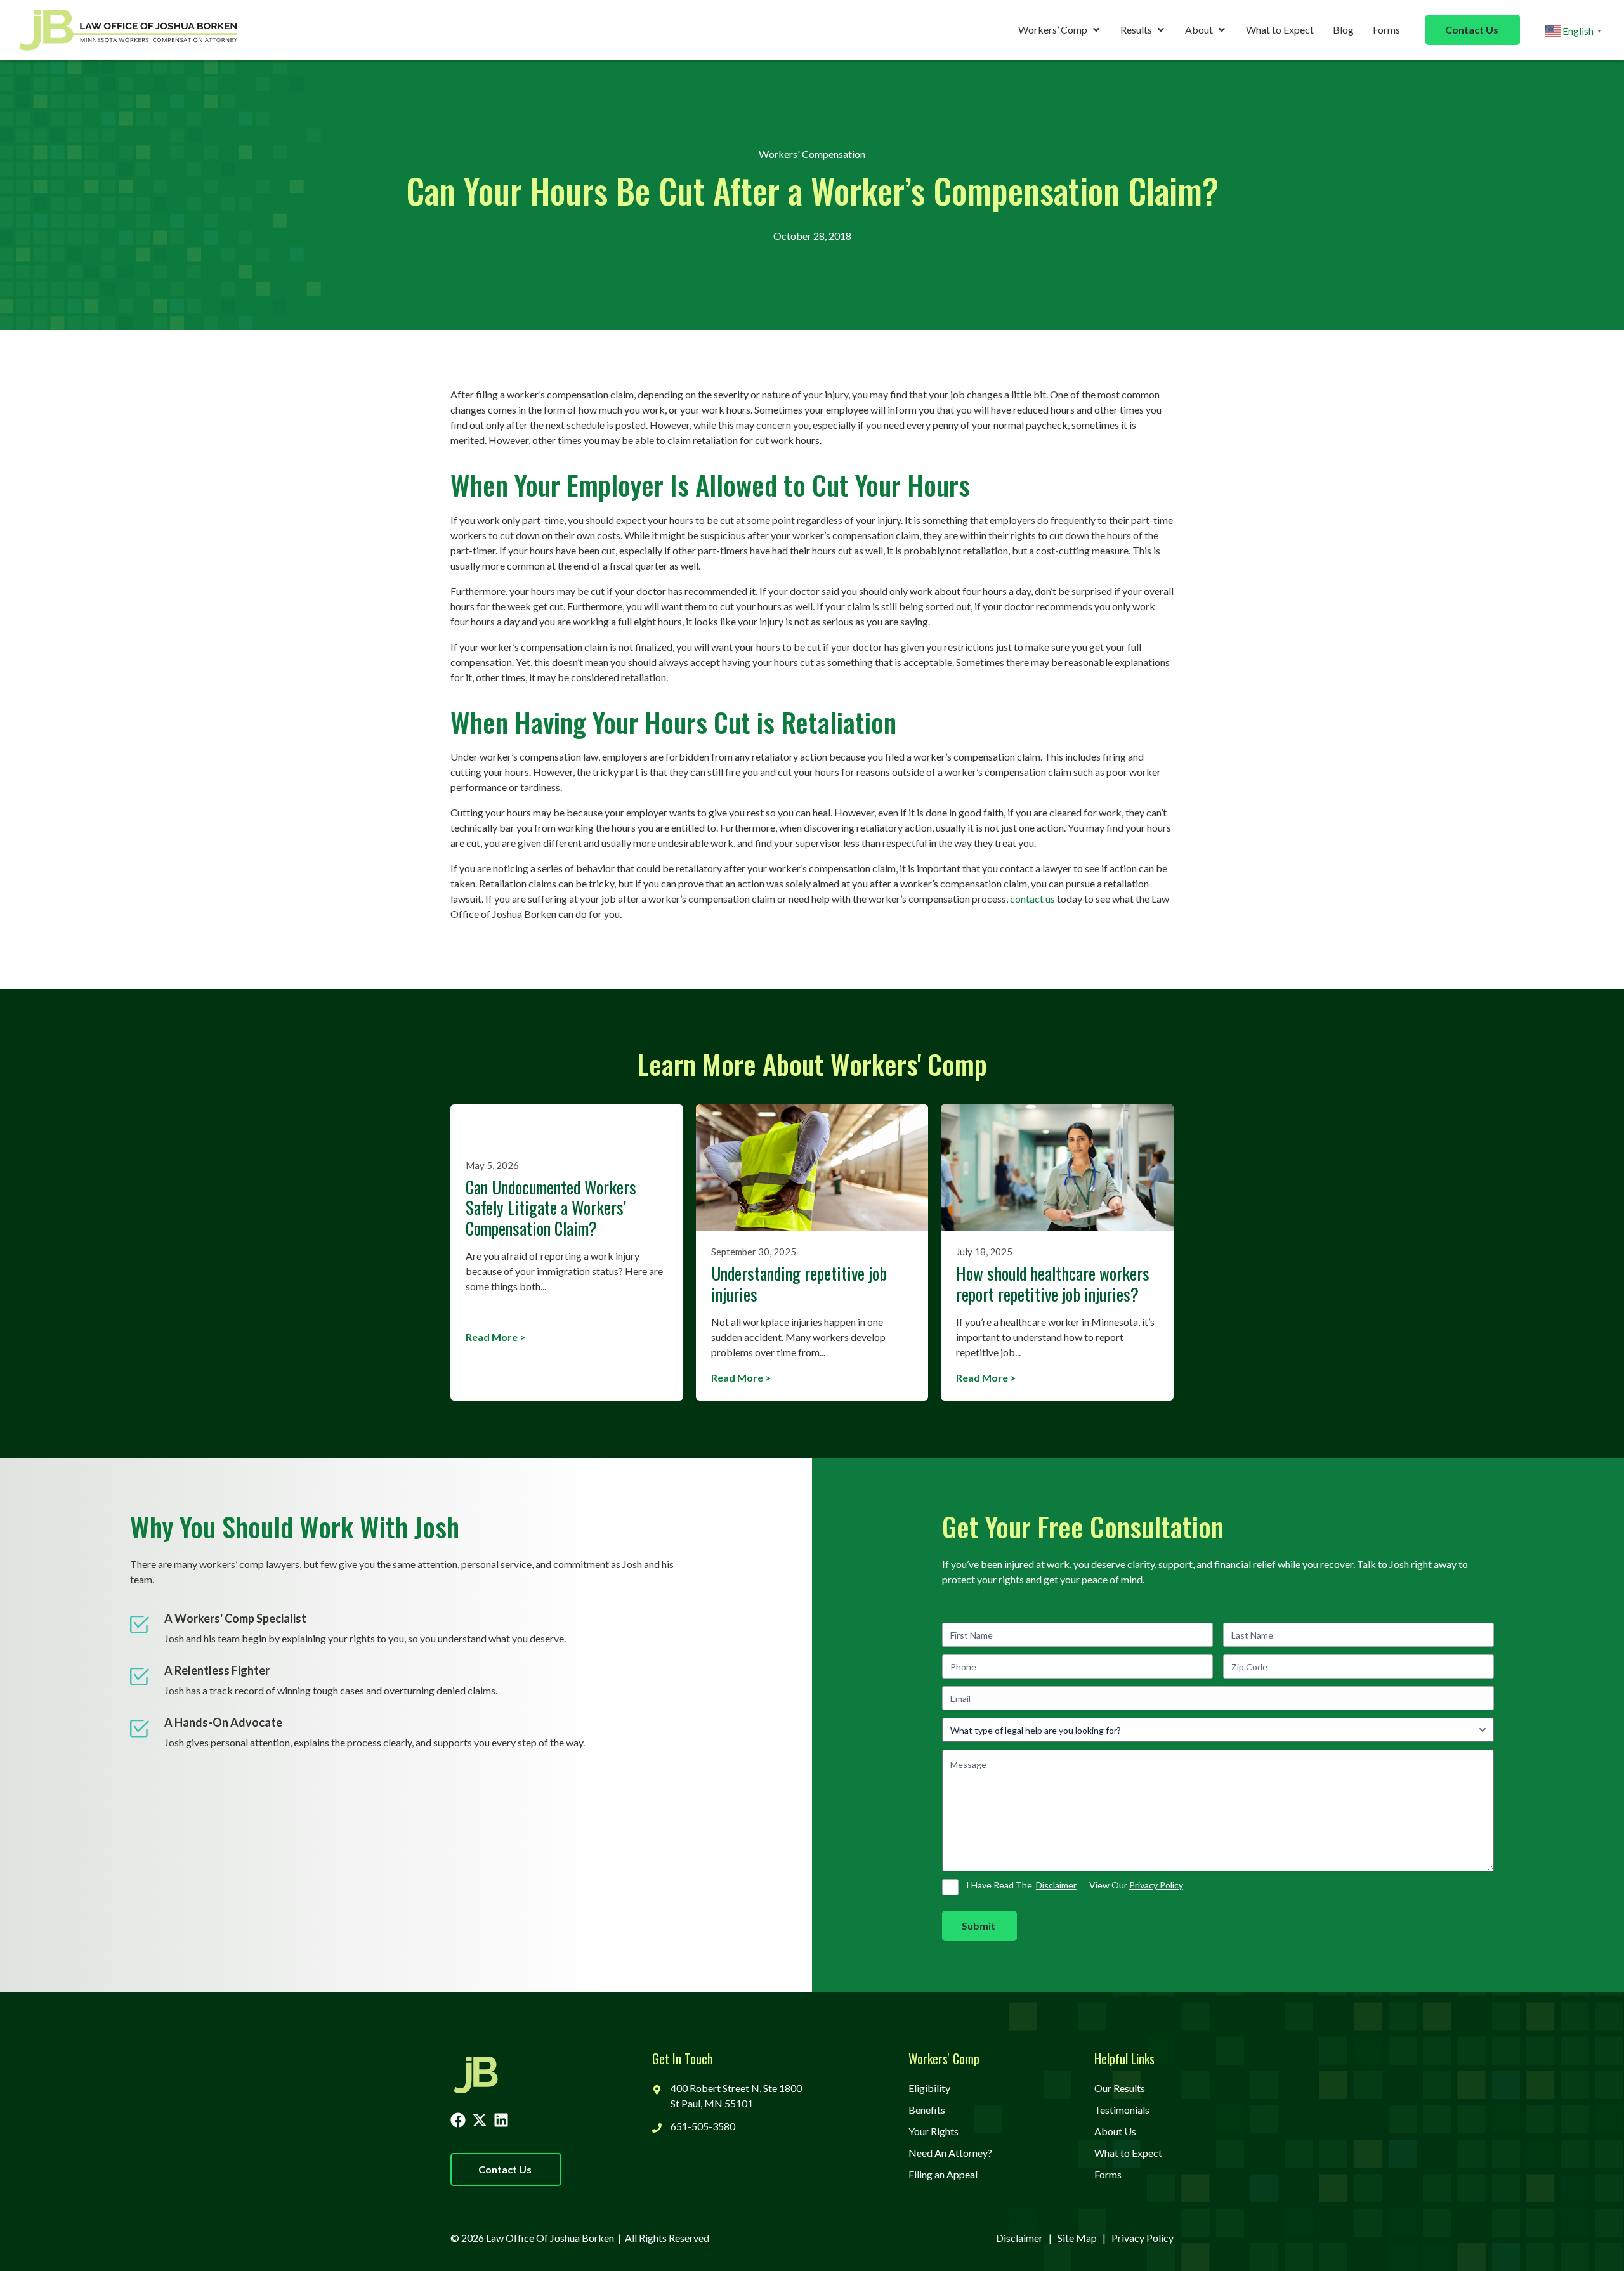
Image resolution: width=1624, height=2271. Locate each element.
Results (1136, 29)
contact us (1032, 899)
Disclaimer (1056, 1885)
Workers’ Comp (1053, 29)
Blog (1343, 29)
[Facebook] (458, 2120)
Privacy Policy (1156, 1885)
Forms (1386, 29)
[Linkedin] (501, 2120)
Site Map (1077, 2238)
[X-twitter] (480, 2120)
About (1199, 29)
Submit (979, 1926)
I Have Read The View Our (1075, 1885)
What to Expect (1280, 29)
